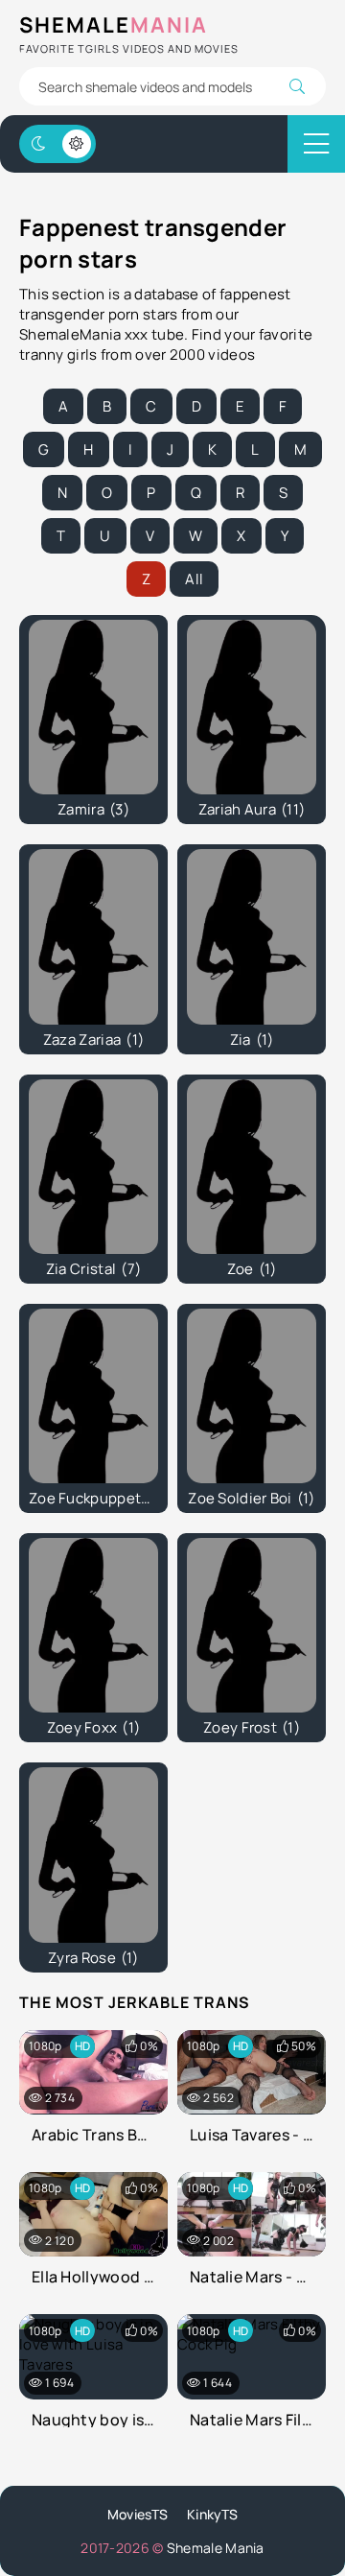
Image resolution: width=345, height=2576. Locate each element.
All (194, 579)
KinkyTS (212, 2514)
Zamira (93, 809)
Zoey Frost (252, 1727)
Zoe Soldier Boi (251, 1498)
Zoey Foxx (94, 1727)
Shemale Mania (216, 2548)
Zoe (252, 1269)
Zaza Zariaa (93, 1040)
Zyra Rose (93, 1958)
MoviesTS (138, 2514)
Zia (252, 1040)
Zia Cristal (93, 1269)
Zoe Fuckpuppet (96, 1498)
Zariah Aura (252, 809)
